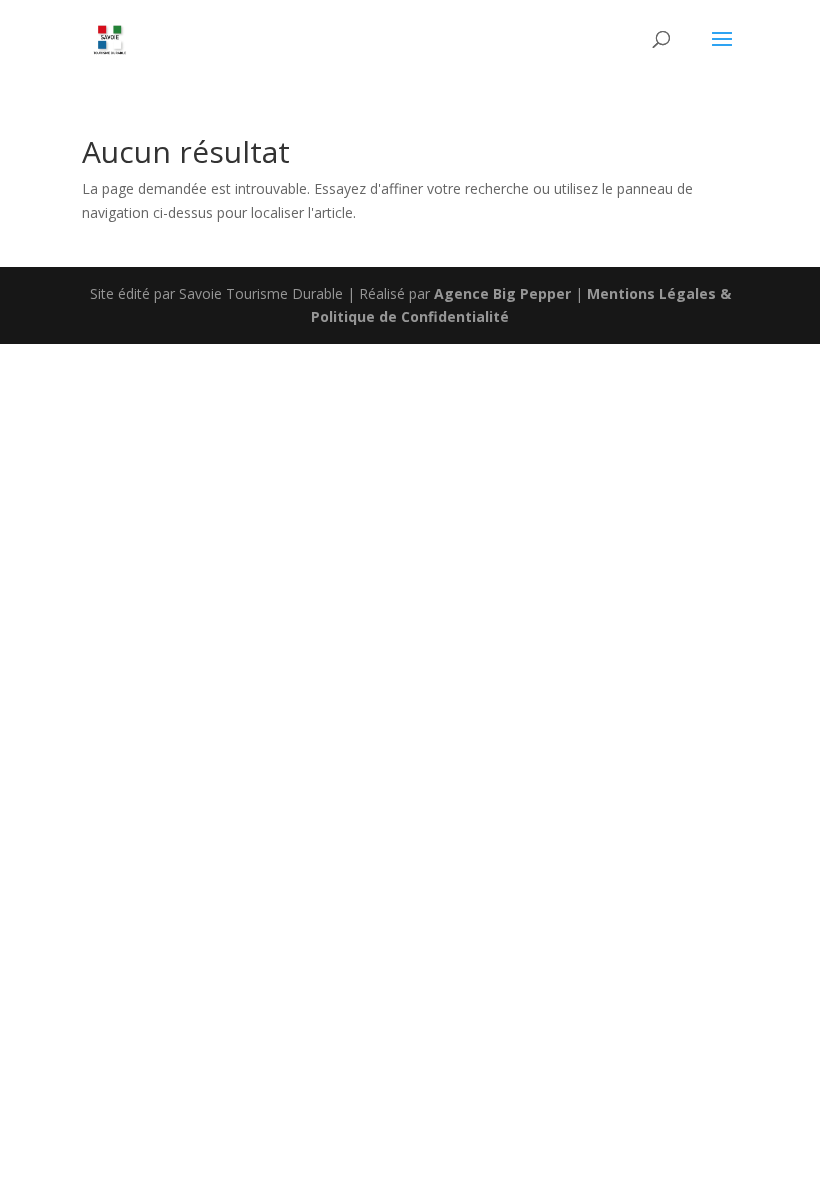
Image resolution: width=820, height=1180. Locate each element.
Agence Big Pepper (502, 293)
